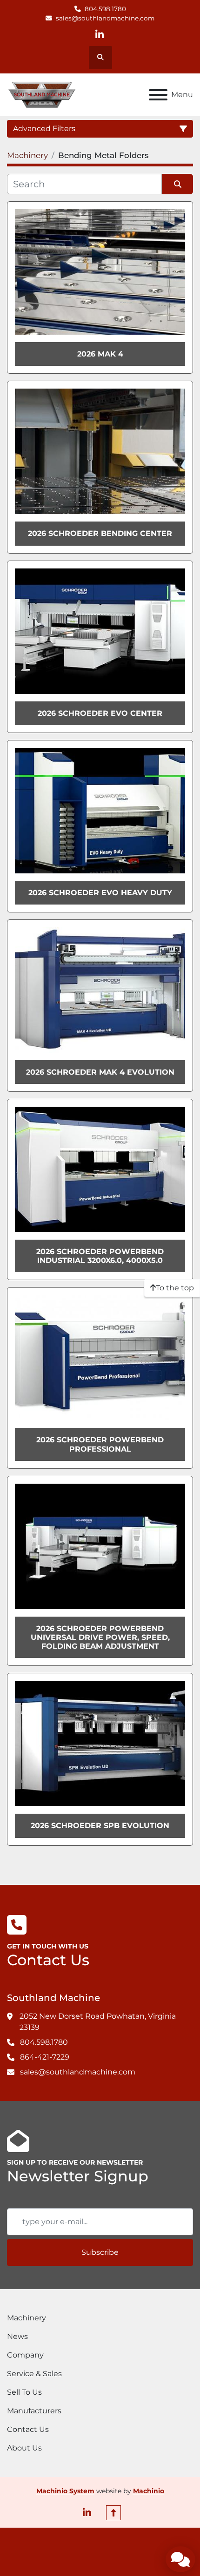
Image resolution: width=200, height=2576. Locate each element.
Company (25, 2355)
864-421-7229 (45, 2057)
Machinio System (65, 2491)
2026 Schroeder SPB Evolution (100, 1826)
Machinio (149, 2491)
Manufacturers (34, 2411)
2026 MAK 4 (100, 354)
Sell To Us (24, 2392)
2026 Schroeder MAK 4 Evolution (100, 1072)
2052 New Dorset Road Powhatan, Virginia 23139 (98, 2022)
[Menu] (158, 95)
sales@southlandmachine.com (105, 18)
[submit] (177, 184)
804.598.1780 (105, 9)
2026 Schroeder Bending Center (100, 533)
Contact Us (28, 2429)
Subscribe (100, 2252)
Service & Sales (34, 2374)
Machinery (27, 2318)
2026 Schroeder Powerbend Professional (100, 1444)
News (17, 2336)
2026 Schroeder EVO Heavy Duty (100, 893)
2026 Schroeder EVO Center (100, 713)
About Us (24, 2448)
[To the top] (113, 2513)
